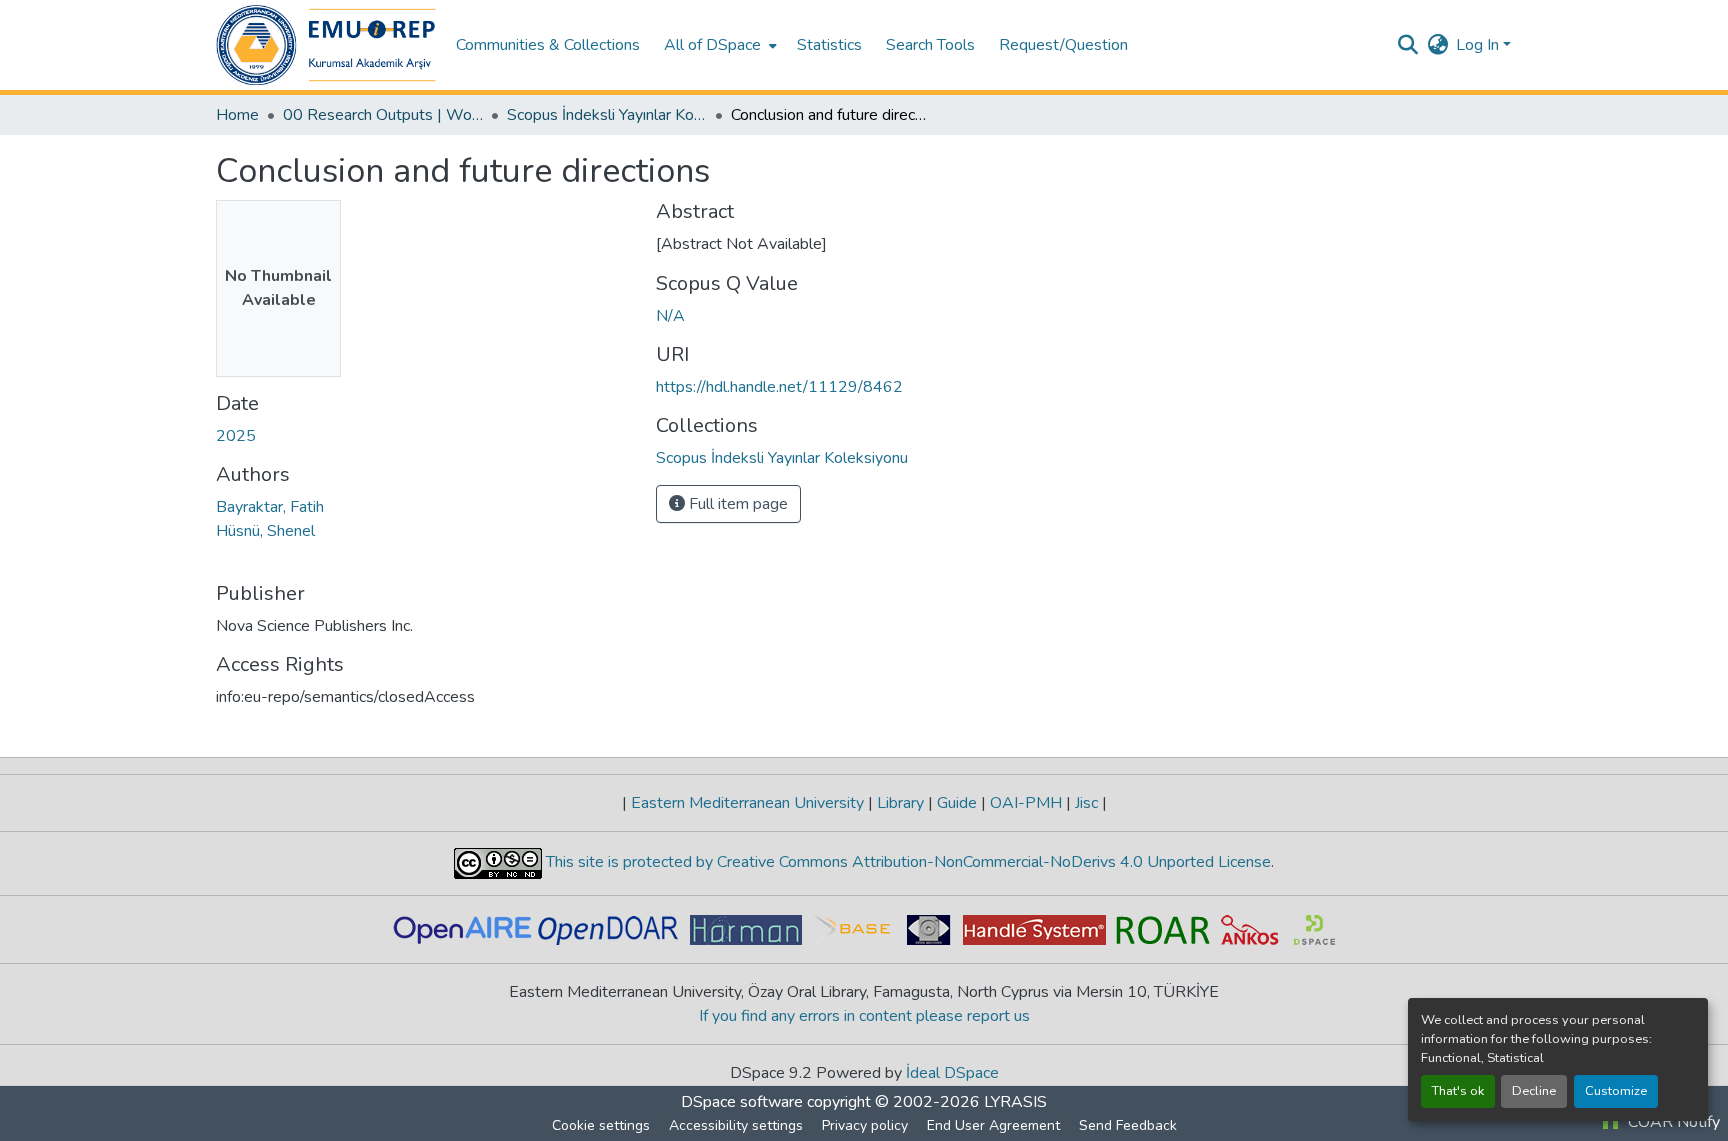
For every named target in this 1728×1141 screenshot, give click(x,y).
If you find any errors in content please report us (864, 1016)
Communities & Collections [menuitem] (548, 45)
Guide (957, 803)
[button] (326, 45)
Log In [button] (1479, 45)
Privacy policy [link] (865, 1125)
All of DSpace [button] (712, 45)
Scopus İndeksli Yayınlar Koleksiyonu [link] (607, 115)
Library (900, 803)
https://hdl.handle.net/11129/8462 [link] (779, 387)
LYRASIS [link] (1015, 1102)
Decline (1534, 1091)
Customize (1616, 1091)
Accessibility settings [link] (736, 1125)
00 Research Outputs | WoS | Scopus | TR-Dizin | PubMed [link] (383, 115)
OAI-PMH (1026, 803)
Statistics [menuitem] (829, 45)
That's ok (1458, 1091)
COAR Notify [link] (1672, 1122)
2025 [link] (236, 436)
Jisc (1086, 803)
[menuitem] (718, 45)
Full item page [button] (736, 504)
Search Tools (930, 45)
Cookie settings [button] (601, 1125)
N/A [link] (670, 316)
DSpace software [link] (742, 1102)
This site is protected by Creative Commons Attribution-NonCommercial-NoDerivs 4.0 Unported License (906, 862)
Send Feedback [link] (1128, 1125)
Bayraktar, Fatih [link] (270, 507)
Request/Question (1063, 45)
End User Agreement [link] (993, 1125)
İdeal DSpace (952, 1073)
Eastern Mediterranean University (747, 803)
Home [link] (237, 115)
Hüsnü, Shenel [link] (265, 531)
